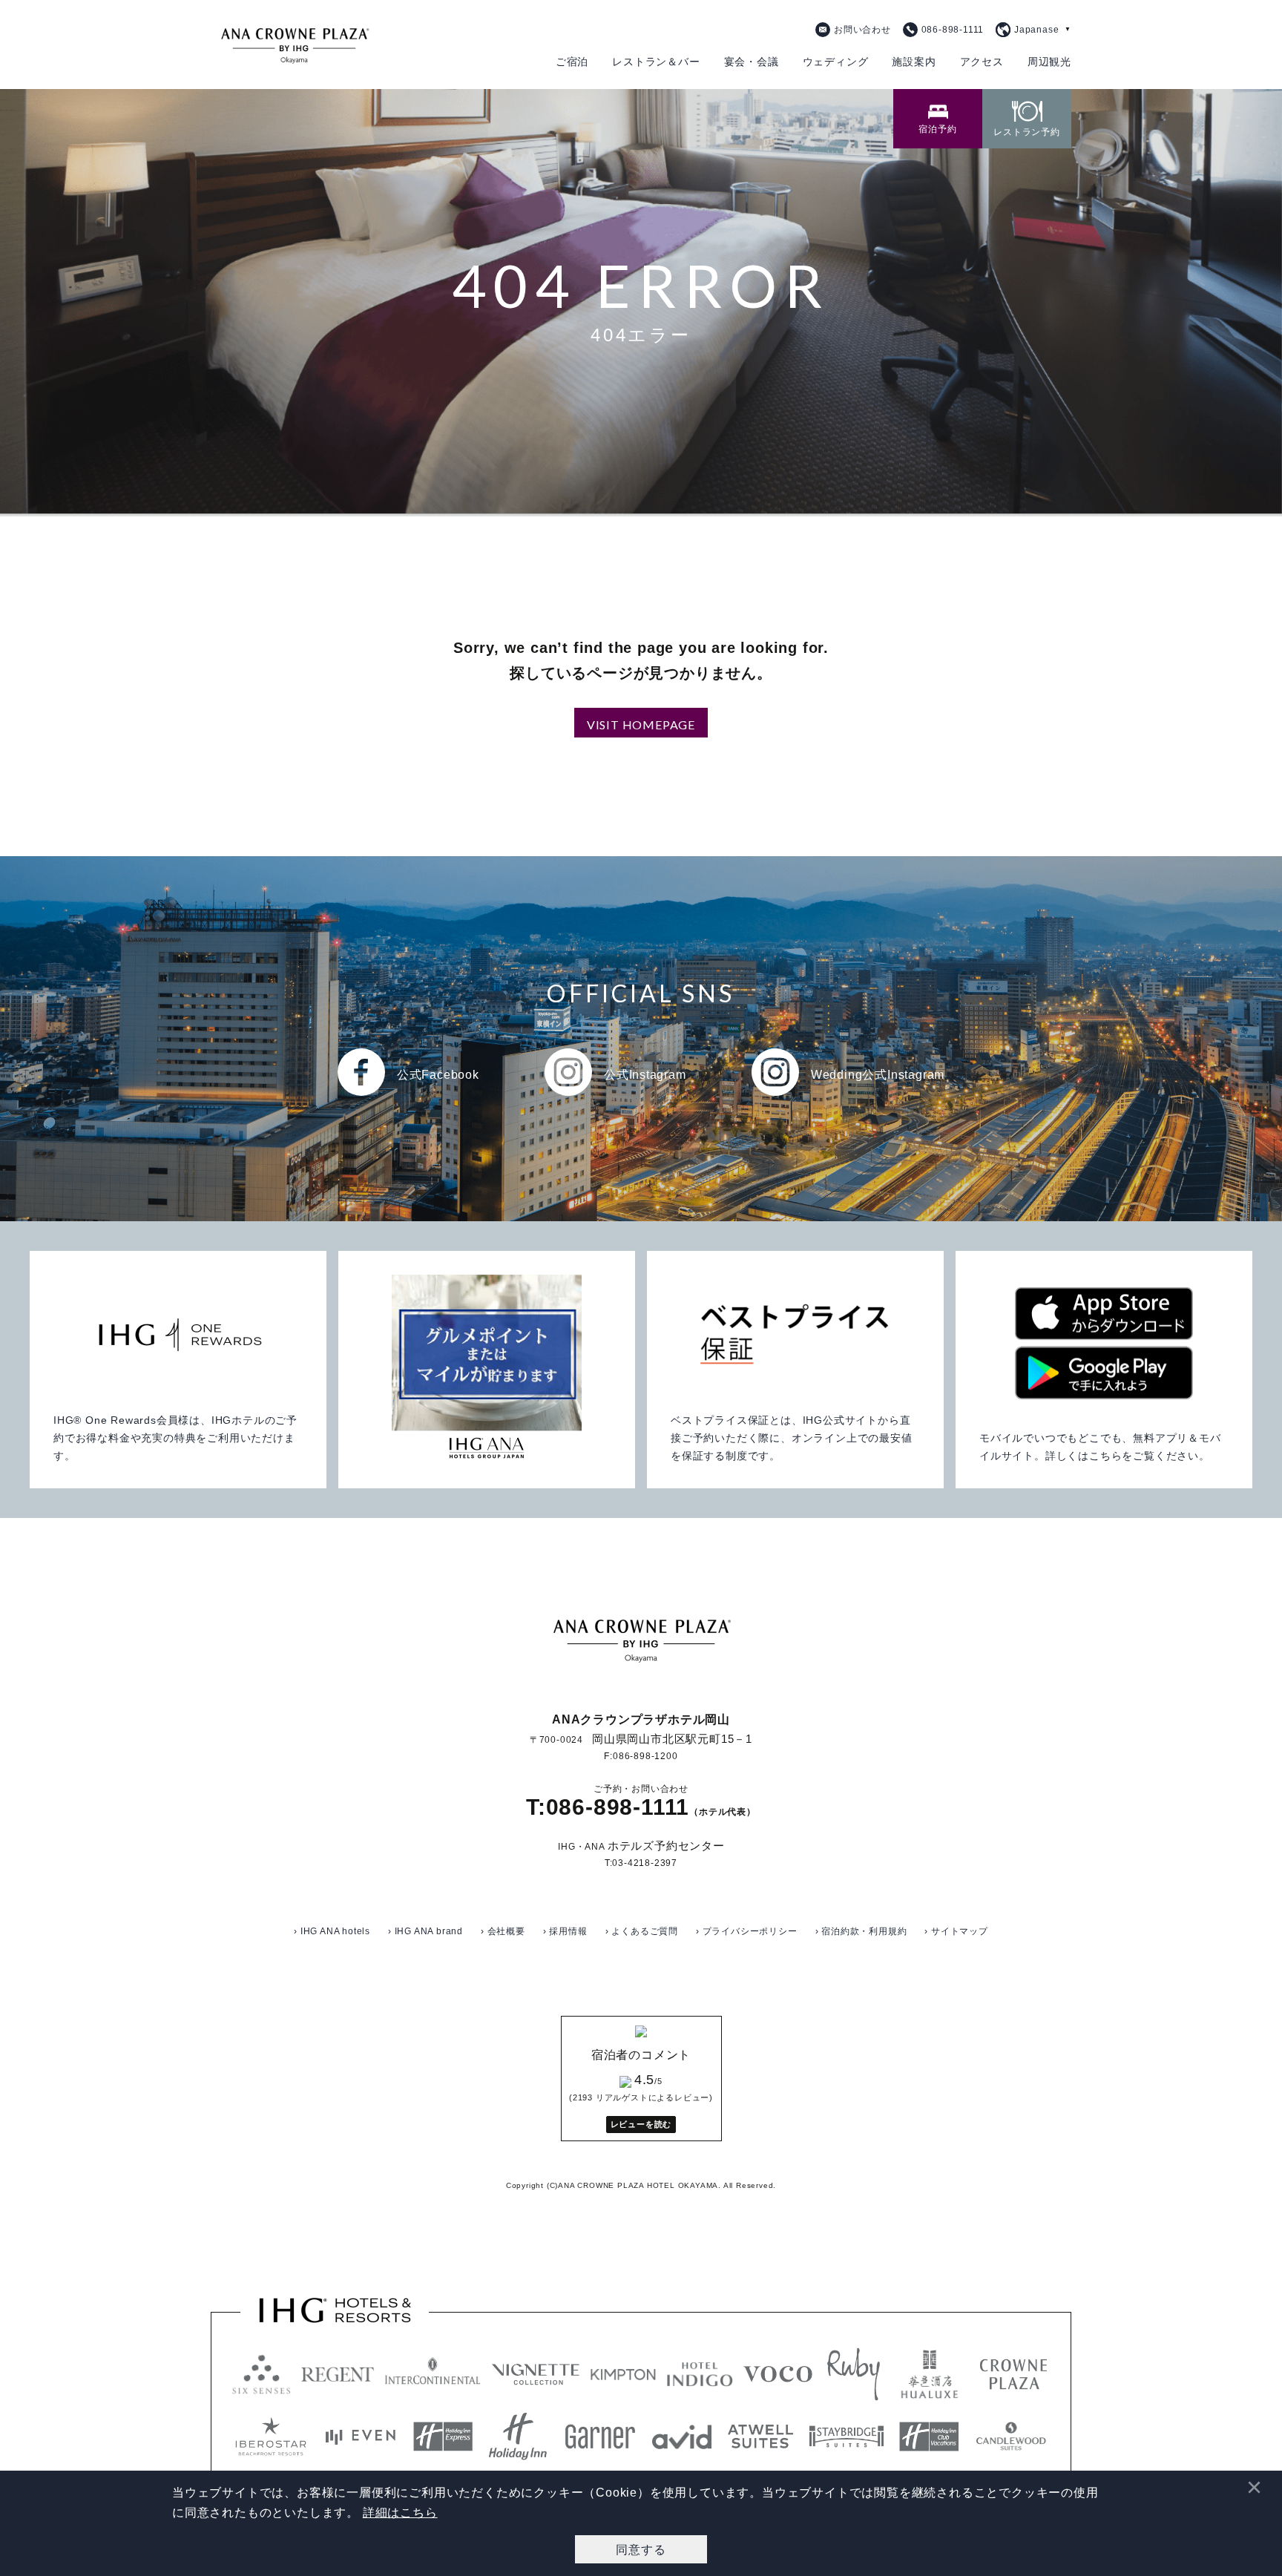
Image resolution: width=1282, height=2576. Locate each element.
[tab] (938, 119)
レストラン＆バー (656, 62)
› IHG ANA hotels (332, 1931)
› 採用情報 (565, 1931)
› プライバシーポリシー (747, 1931)
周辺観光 (1049, 62)
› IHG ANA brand (425, 1931)
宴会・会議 (752, 62)
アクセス (982, 62)
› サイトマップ (956, 1931)
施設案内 (914, 62)
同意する (641, 2549)
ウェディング (836, 62)
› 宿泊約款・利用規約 (861, 1931)
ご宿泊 (572, 62)
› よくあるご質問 (642, 1931)
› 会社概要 (503, 1931)
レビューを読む (641, 2124)
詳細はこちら (400, 2513)
